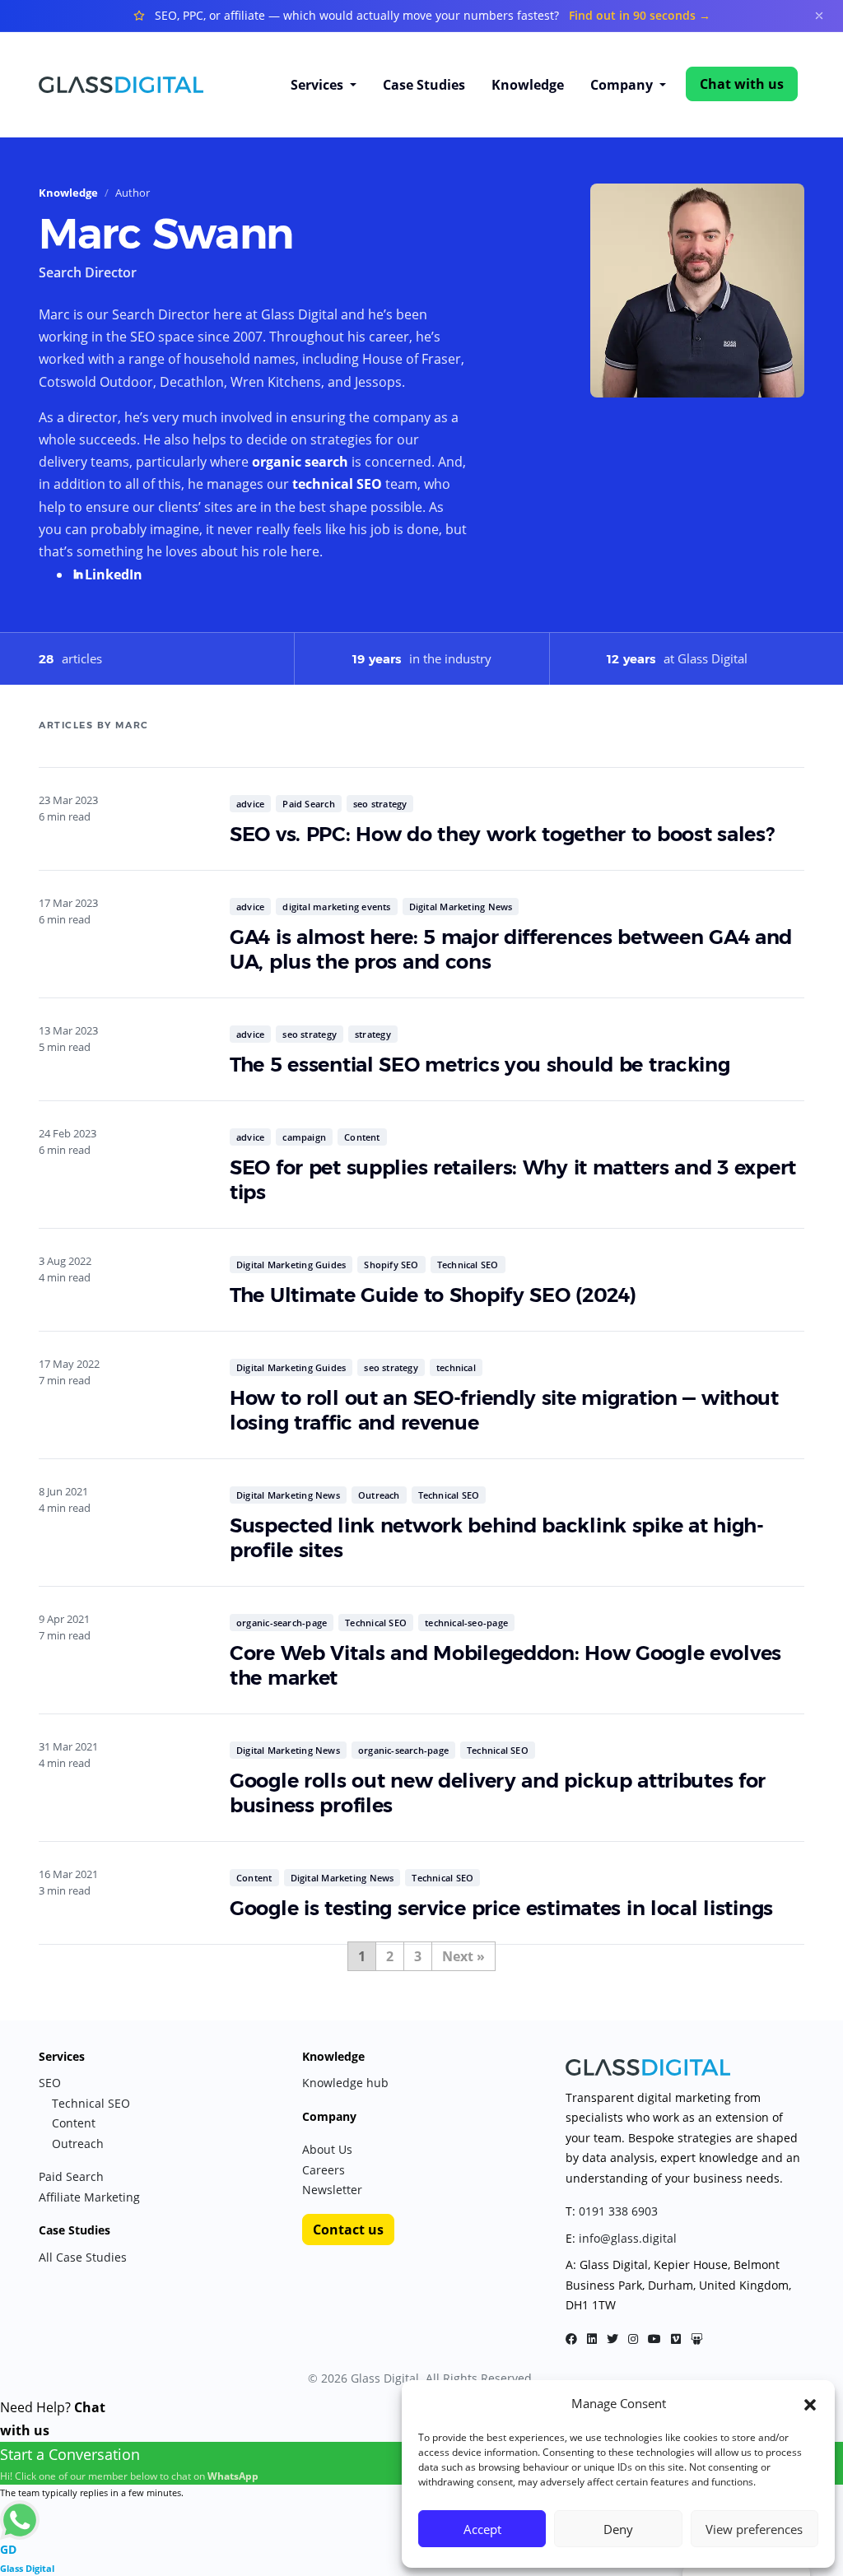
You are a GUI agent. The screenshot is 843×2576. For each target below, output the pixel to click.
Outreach (379, 1495)
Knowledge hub (345, 2083)
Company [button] (623, 85)
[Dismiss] (819, 16)
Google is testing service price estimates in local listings (501, 1908)
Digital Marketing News (461, 907)
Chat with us (742, 84)
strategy (373, 1034)
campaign (304, 1137)
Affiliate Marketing (89, 2197)
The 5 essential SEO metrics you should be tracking (480, 1065)
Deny (618, 2529)
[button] (810, 2403)
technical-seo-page (466, 1623)
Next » (463, 1956)
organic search (300, 462)
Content (362, 1137)
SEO (50, 2083)
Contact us (348, 2230)
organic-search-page (282, 1623)
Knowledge (528, 85)
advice (250, 804)
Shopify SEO (391, 1265)
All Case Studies (83, 2257)
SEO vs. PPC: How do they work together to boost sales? (502, 834)
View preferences (754, 2529)
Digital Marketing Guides (291, 1265)
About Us (327, 2149)
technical (456, 1367)
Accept (482, 2529)
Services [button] (319, 85)
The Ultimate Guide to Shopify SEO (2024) (433, 1295)
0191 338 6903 (618, 2211)
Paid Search (308, 804)
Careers (324, 2170)
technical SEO (337, 484)
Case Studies (424, 85)
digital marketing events (336, 907)
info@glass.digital (628, 2238)
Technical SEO (468, 1265)
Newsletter (332, 2190)
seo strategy (380, 804)
